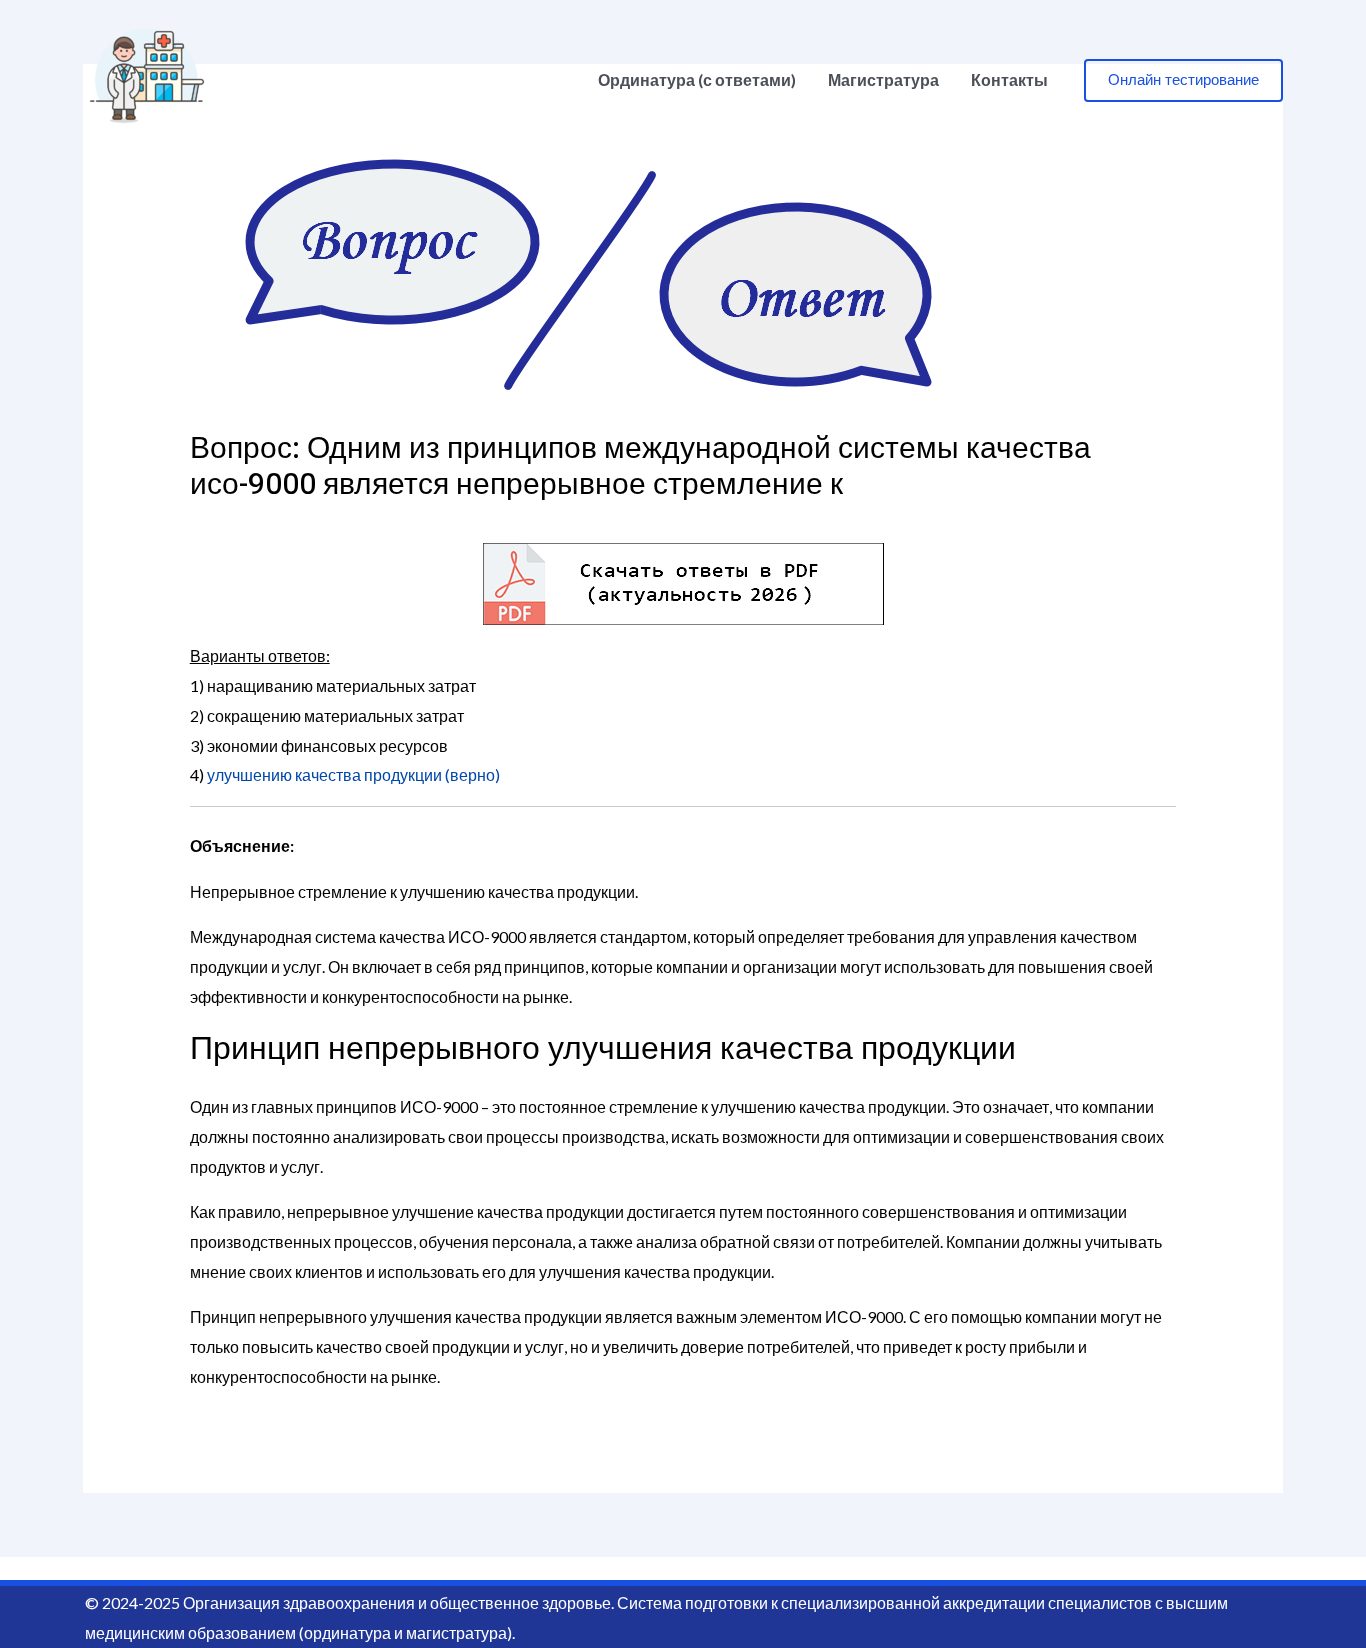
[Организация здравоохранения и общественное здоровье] (147, 77)
